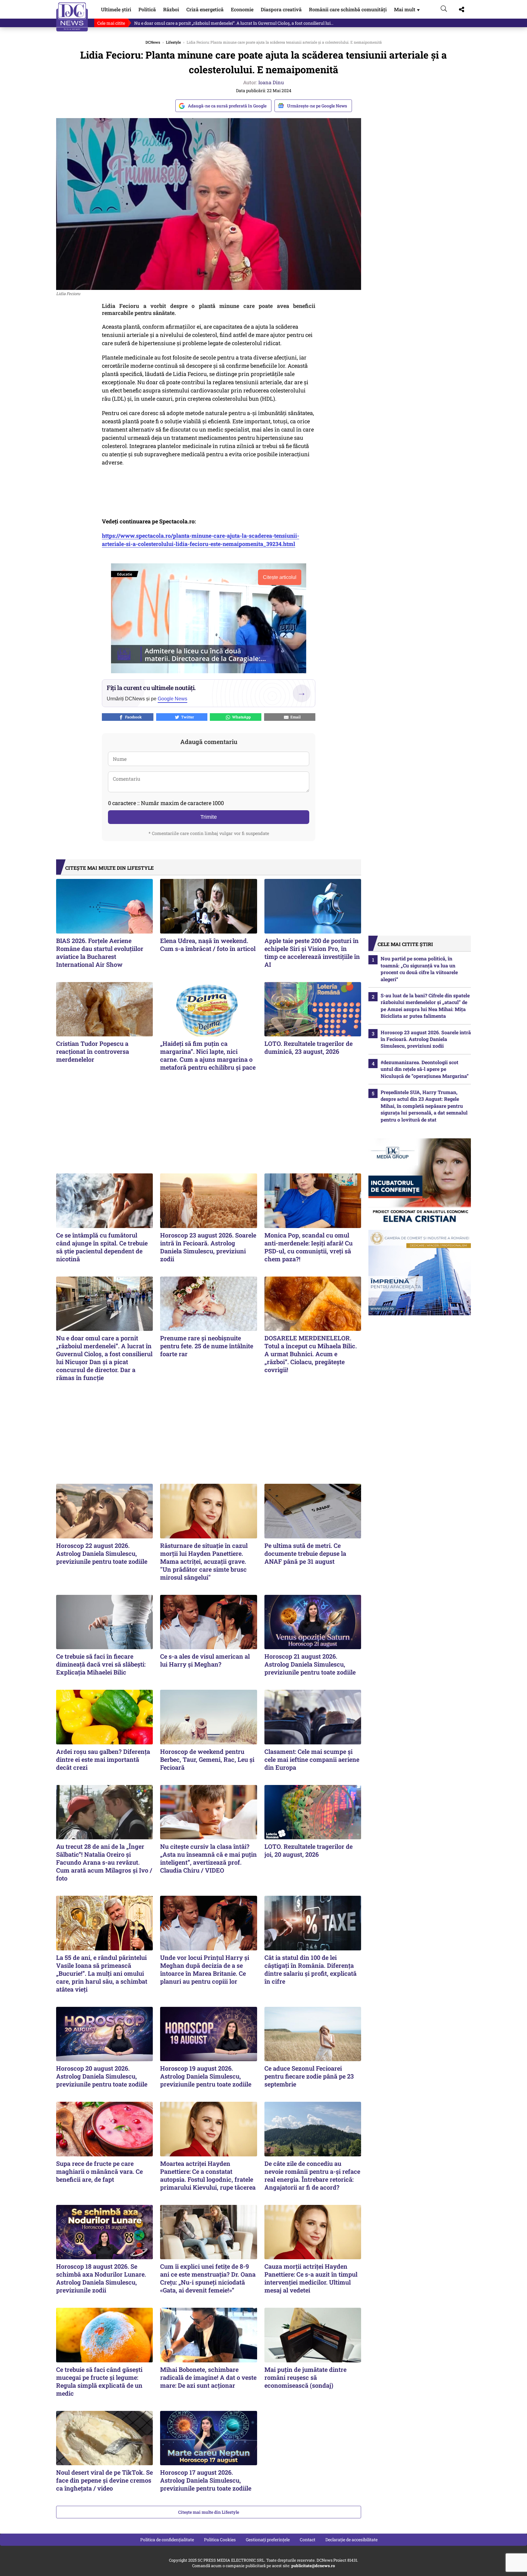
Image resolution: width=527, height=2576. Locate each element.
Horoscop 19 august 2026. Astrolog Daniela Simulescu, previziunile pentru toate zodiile (206, 2076)
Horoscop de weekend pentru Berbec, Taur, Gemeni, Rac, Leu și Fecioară (207, 1759)
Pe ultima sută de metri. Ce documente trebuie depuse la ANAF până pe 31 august (305, 1553)
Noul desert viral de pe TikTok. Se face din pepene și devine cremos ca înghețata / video (104, 2480)
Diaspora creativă (281, 9)
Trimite (209, 817)
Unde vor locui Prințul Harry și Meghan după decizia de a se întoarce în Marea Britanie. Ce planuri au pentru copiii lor (205, 1969)
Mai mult (407, 9)
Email (295, 717)
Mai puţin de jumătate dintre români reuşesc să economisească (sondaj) (305, 2377)
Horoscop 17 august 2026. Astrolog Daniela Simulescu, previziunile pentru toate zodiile (206, 2480)
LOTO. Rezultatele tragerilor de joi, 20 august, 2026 (308, 1850)
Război (171, 9)
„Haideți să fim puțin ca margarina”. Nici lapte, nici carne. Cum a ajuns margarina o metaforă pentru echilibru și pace (208, 1055)
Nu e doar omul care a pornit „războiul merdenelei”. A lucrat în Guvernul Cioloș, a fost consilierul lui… (234, 23)
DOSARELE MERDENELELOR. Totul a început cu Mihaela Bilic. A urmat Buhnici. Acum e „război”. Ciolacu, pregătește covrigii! (311, 1354)
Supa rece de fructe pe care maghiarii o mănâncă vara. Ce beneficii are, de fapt (99, 2171)
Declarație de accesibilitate (351, 2540)
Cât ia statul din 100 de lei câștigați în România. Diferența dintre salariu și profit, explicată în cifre (310, 1969)
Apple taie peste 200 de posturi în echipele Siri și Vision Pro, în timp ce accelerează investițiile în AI (312, 952)
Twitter (187, 717)
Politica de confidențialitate (167, 2540)
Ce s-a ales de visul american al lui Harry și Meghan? (205, 1660)
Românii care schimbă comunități (348, 9)
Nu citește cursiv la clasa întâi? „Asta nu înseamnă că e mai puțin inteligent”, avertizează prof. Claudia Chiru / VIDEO (208, 1858)
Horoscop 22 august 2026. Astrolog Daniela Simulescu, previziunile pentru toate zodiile (102, 1553)
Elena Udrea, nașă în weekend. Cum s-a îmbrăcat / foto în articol (208, 945)
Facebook (133, 717)
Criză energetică (205, 9)
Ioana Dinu (271, 82)
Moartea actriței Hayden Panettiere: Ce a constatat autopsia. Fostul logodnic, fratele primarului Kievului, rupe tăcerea (208, 2175)
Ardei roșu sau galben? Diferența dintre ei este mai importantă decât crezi (103, 1759)
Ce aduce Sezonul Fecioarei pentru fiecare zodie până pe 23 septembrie (309, 2076)
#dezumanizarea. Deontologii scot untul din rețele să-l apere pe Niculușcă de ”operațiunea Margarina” (425, 1069)
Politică (147, 9)
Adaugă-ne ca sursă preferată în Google (227, 106)
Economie (242, 9)
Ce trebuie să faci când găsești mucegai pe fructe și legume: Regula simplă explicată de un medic (99, 2381)
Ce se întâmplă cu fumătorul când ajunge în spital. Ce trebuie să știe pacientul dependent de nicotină (102, 1247)
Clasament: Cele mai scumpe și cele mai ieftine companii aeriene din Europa (312, 1759)
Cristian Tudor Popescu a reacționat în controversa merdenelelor (93, 1051)
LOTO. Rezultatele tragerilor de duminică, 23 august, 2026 (308, 1047)
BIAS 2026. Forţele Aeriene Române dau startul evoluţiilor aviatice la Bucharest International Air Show (100, 952)
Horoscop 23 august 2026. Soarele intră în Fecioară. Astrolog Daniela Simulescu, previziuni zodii (208, 1247)
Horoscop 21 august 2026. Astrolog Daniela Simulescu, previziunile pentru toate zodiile (310, 1664)
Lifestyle (173, 42)
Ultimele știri (116, 9)
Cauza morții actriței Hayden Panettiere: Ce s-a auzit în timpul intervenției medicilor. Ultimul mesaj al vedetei (311, 2278)
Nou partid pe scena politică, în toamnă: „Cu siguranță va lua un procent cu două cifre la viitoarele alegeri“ (419, 969)
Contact (308, 2540)
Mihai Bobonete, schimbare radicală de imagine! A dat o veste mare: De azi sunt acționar (208, 2377)
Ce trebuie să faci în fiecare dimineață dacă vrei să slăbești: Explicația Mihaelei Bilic (101, 1664)
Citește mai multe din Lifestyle (209, 2512)
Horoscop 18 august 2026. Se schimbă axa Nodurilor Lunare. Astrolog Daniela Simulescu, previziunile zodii (101, 2278)
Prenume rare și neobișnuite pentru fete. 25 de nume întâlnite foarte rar (207, 1346)
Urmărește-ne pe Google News (317, 106)
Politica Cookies (220, 2540)
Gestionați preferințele (268, 2540)
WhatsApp (240, 717)
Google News (172, 699)
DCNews (72, 17)
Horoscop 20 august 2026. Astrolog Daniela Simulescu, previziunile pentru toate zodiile (102, 2076)
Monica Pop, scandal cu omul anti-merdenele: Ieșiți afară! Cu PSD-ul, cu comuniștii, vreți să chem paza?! (308, 1247)
